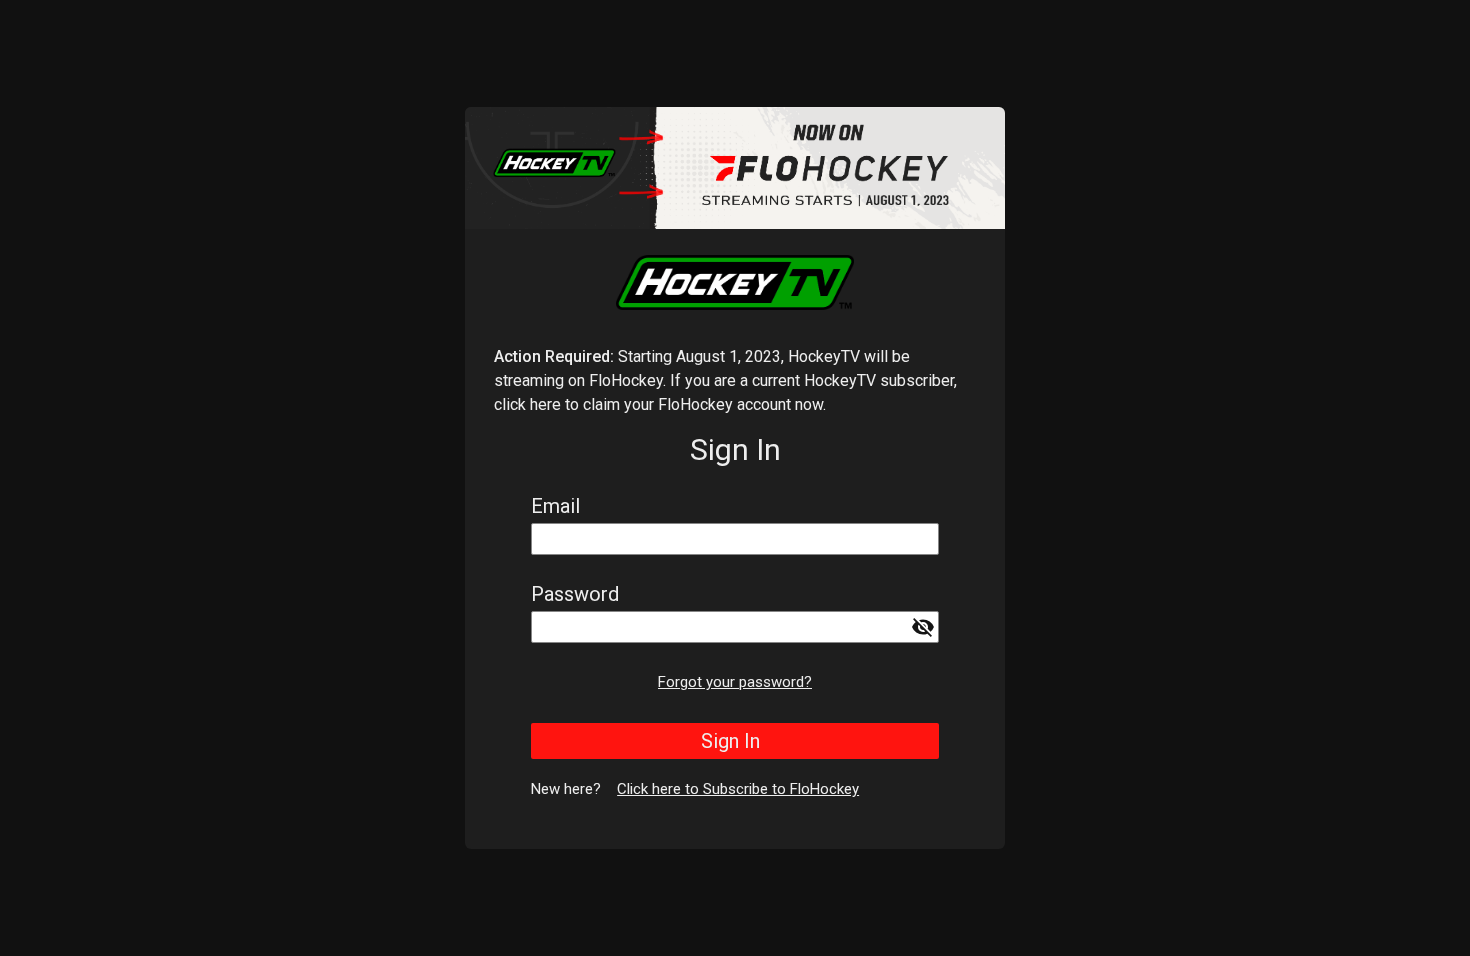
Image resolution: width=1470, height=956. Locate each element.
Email (555, 506)
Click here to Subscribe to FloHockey (738, 789)
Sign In (730, 741)
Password (575, 594)
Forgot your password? (735, 682)
